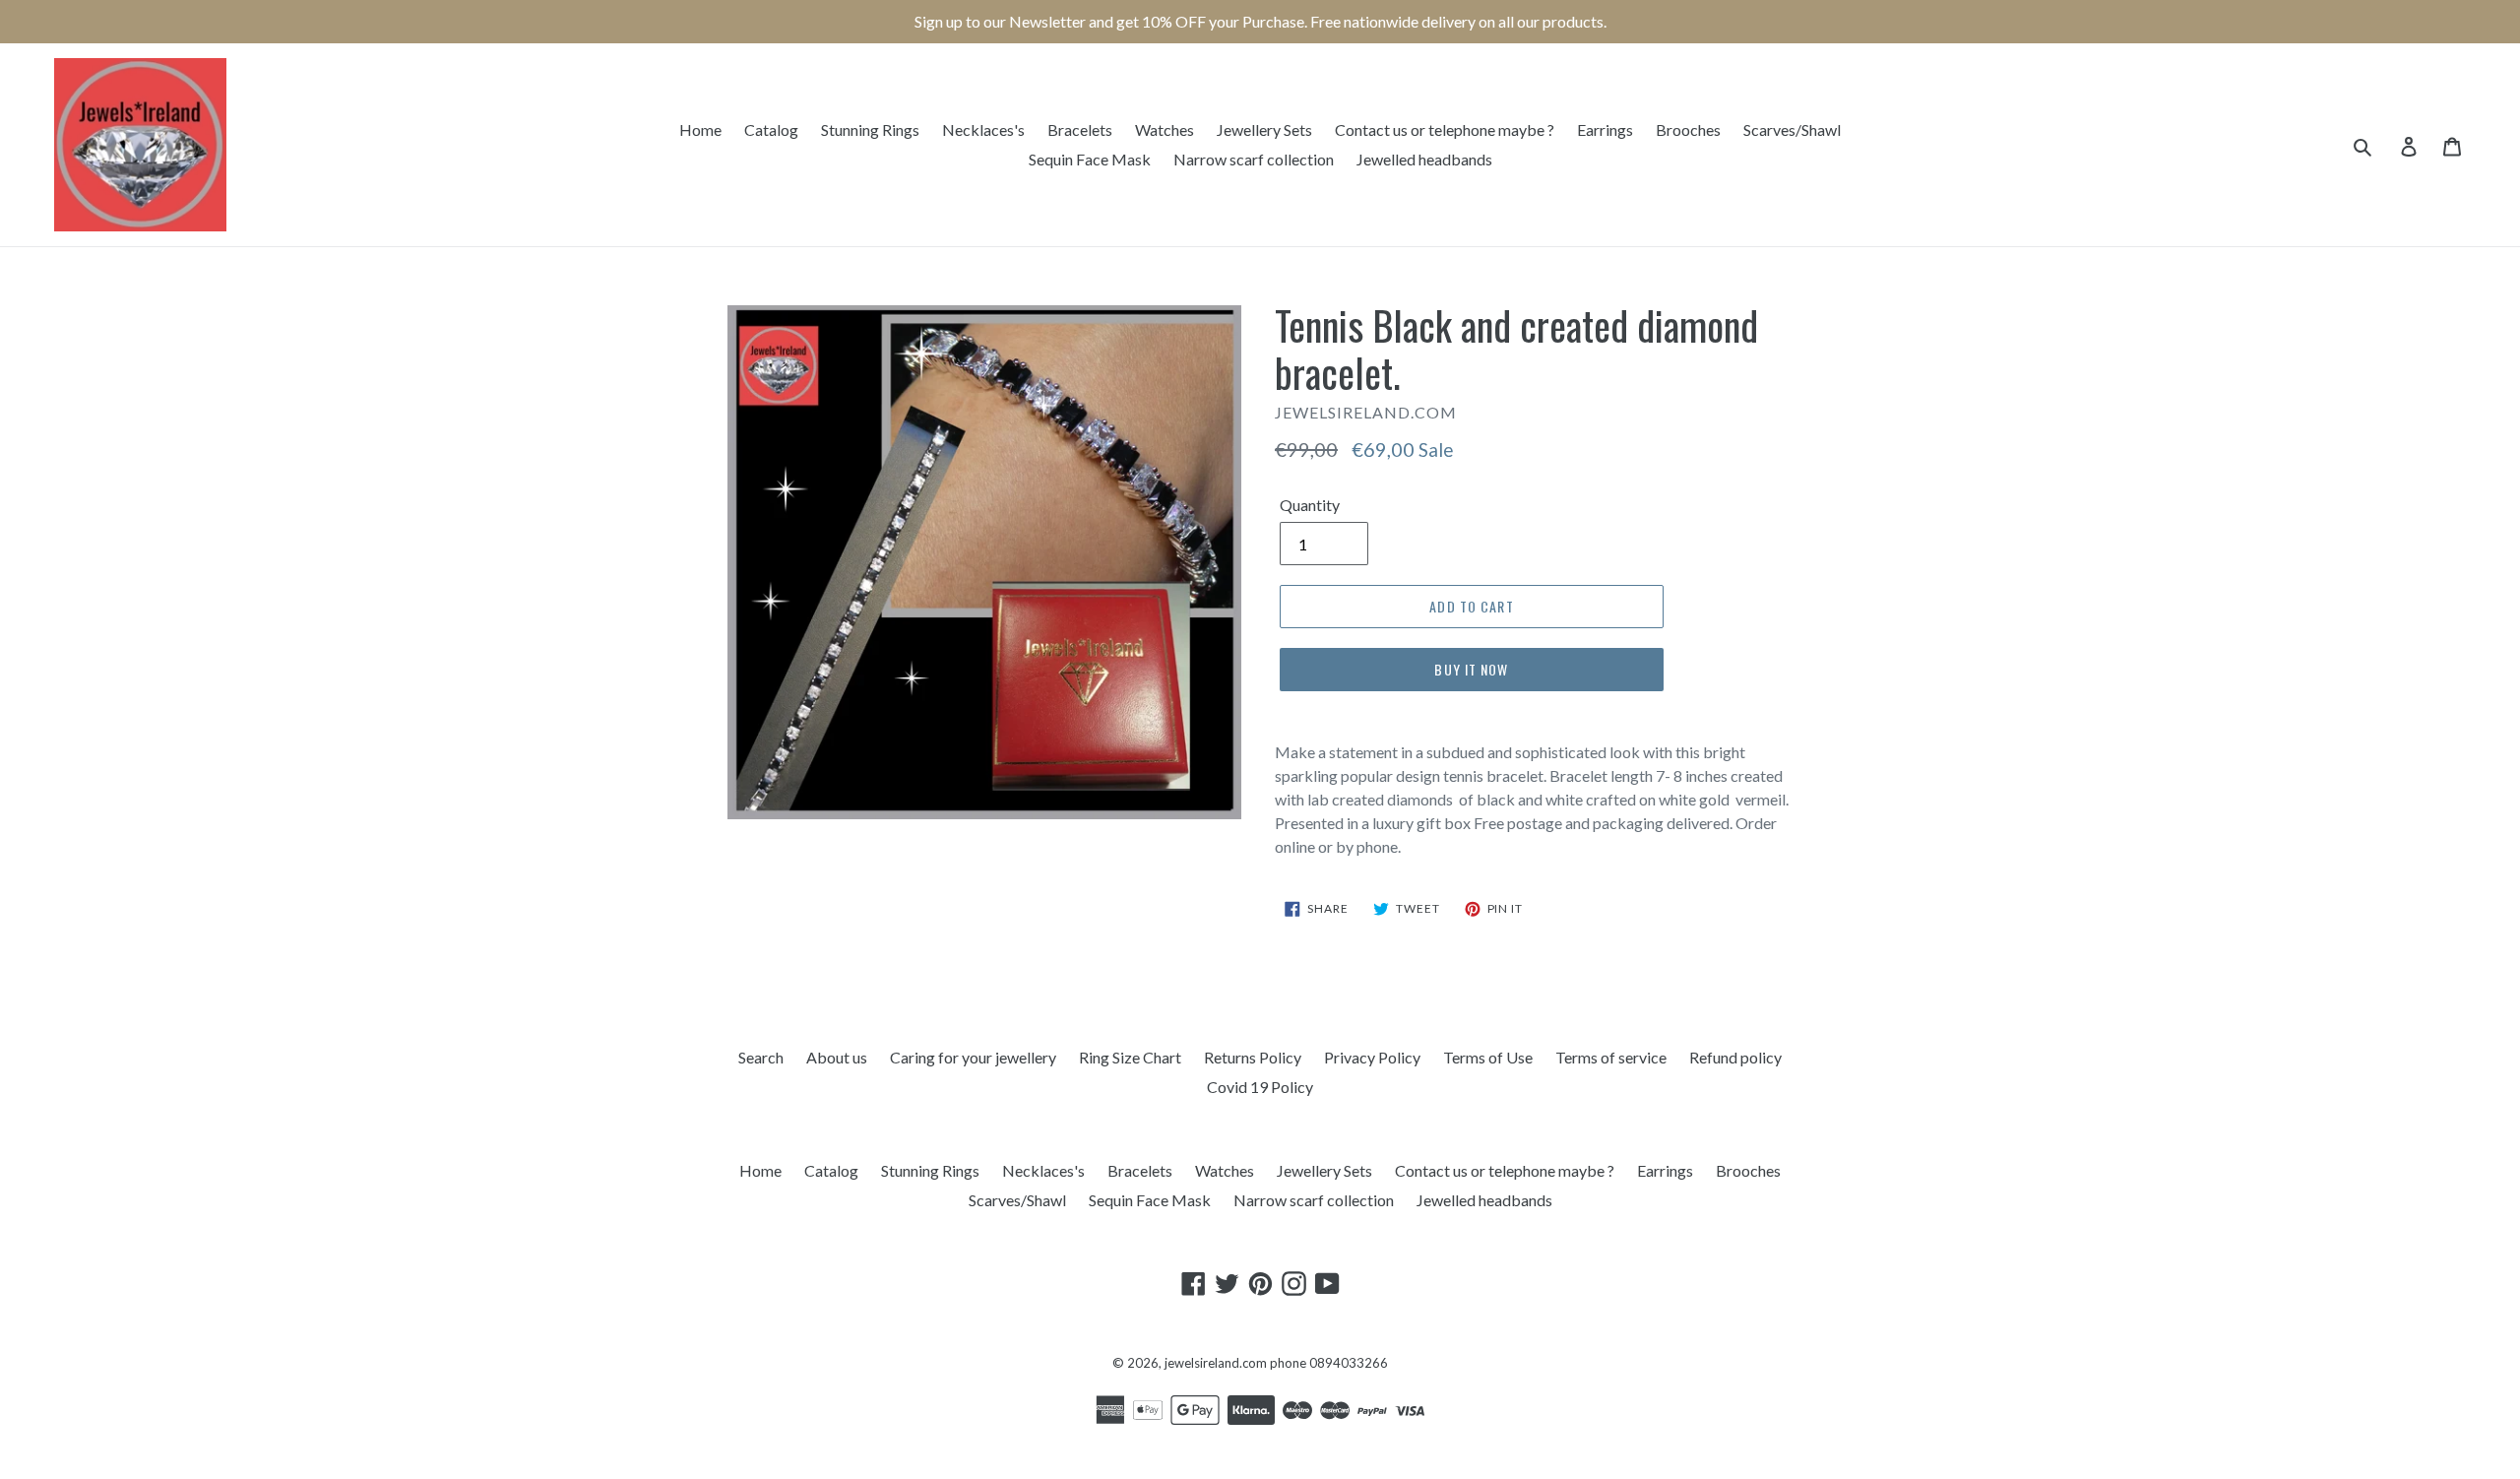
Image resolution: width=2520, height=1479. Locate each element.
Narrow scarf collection (1254, 159)
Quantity (1310, 505)
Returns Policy (1253, 1057)
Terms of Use (1488, 1057)
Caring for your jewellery (973, 1057)
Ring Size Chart (1130, 1057)
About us (837, 1057)
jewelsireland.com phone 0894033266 (1276, 1363)
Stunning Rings (870, 129)
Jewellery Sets (1264, 129)
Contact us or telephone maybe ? (1445, 129)
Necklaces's (983, 129)
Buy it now (1471, 669)
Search (761, 1057)
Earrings (1605, 129)
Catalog (771, 129)
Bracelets (1080, 129)
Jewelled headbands (1424, 159)
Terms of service (1611, 1057)
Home (700, 129)
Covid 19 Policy (1260, 1087)
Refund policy (1735, 1057)
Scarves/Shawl (1792, 129)
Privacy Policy (1372, 1057)
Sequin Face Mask (1090, 159)
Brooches (1688, 129)
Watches (1165, 129)
